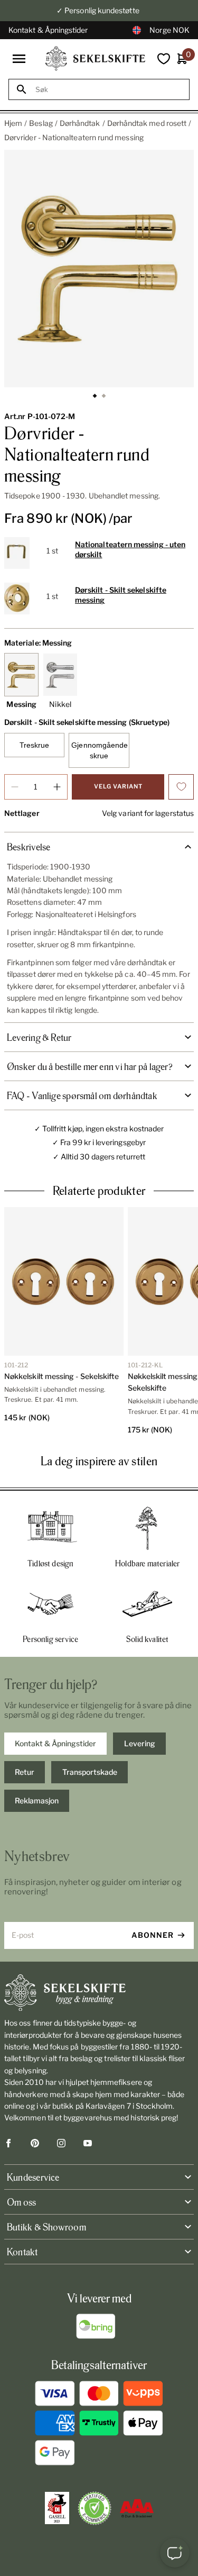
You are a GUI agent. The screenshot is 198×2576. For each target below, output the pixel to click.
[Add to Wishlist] (181, 787)
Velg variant (118, 786)
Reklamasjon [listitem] (37, 1801)
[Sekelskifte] (99, 1993)
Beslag (41, 123)
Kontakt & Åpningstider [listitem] (55, 1743)
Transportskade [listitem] (90, 1772)
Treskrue (35, 745)
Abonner (153, 1935)
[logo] (95, 58)
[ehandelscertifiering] (95, 2508)
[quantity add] (57, 787)
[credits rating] (137, 2508)
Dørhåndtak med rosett (147, 123)
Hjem (13, 123)
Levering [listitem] (140, 1743)
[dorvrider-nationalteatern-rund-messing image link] (99, 269)
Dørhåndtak (80, 123)
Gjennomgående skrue (100, 750)
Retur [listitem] (25, 1772)
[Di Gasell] (57, 2508)
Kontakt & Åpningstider (48, 30)
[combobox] (109, 90)
